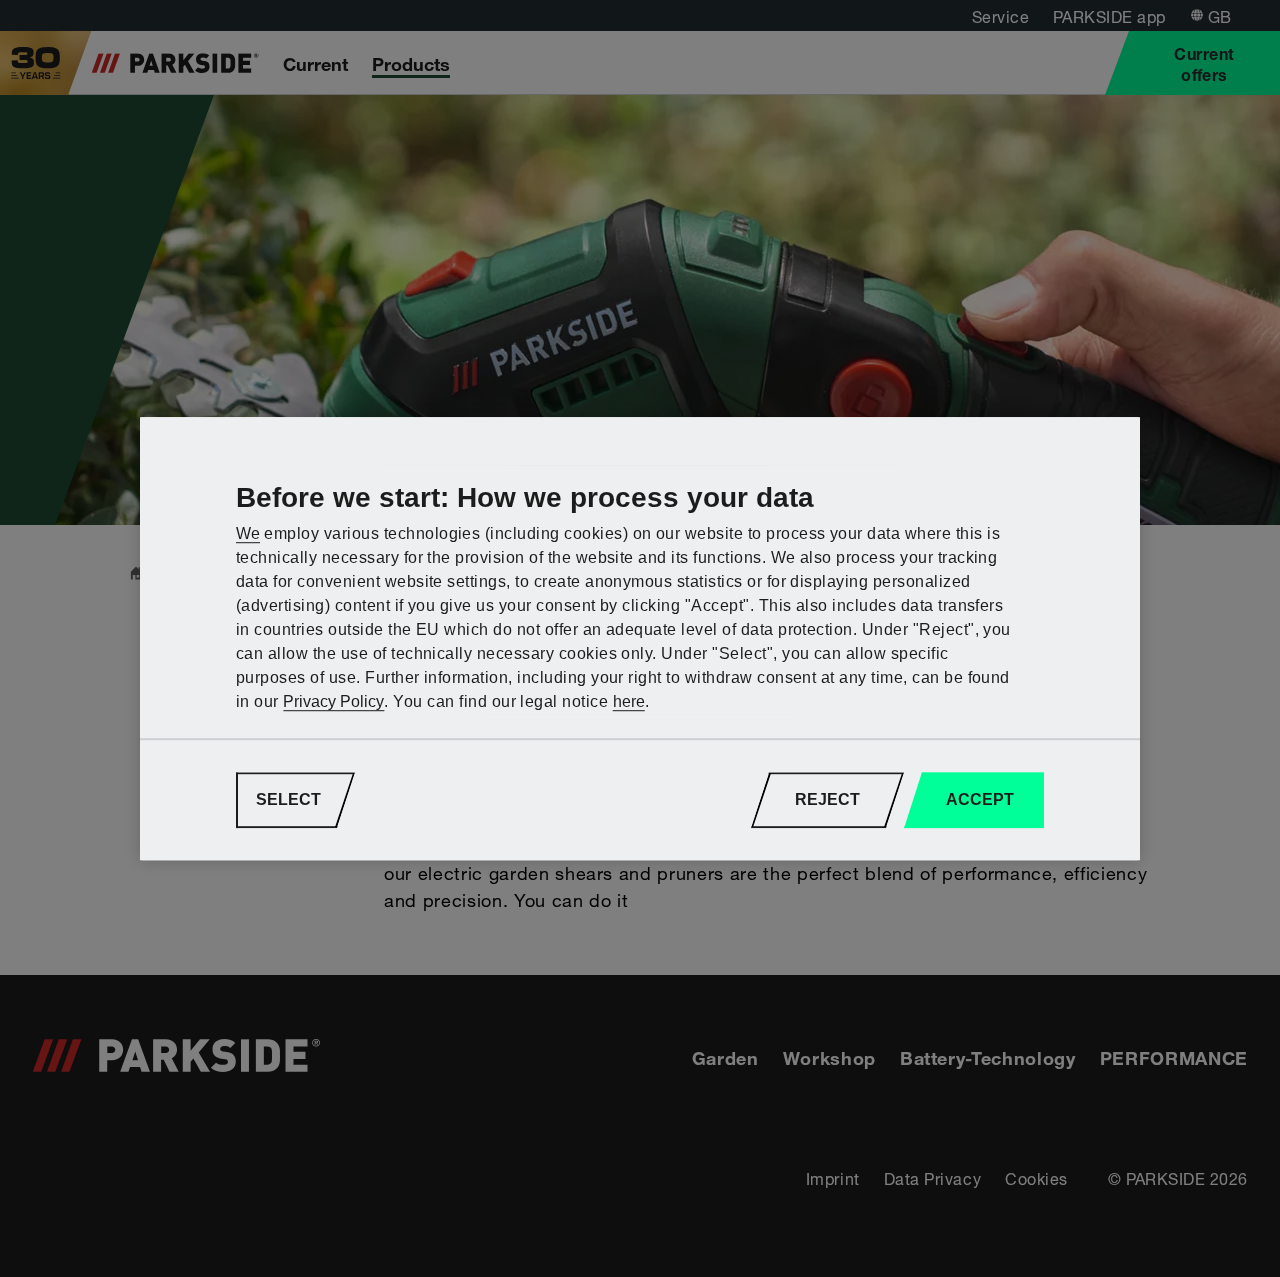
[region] (640, 639)
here (629, 701)
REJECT (827, 799)
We (248, 533)
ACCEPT (980, 799)
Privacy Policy (333, 701)
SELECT (288, 799)
